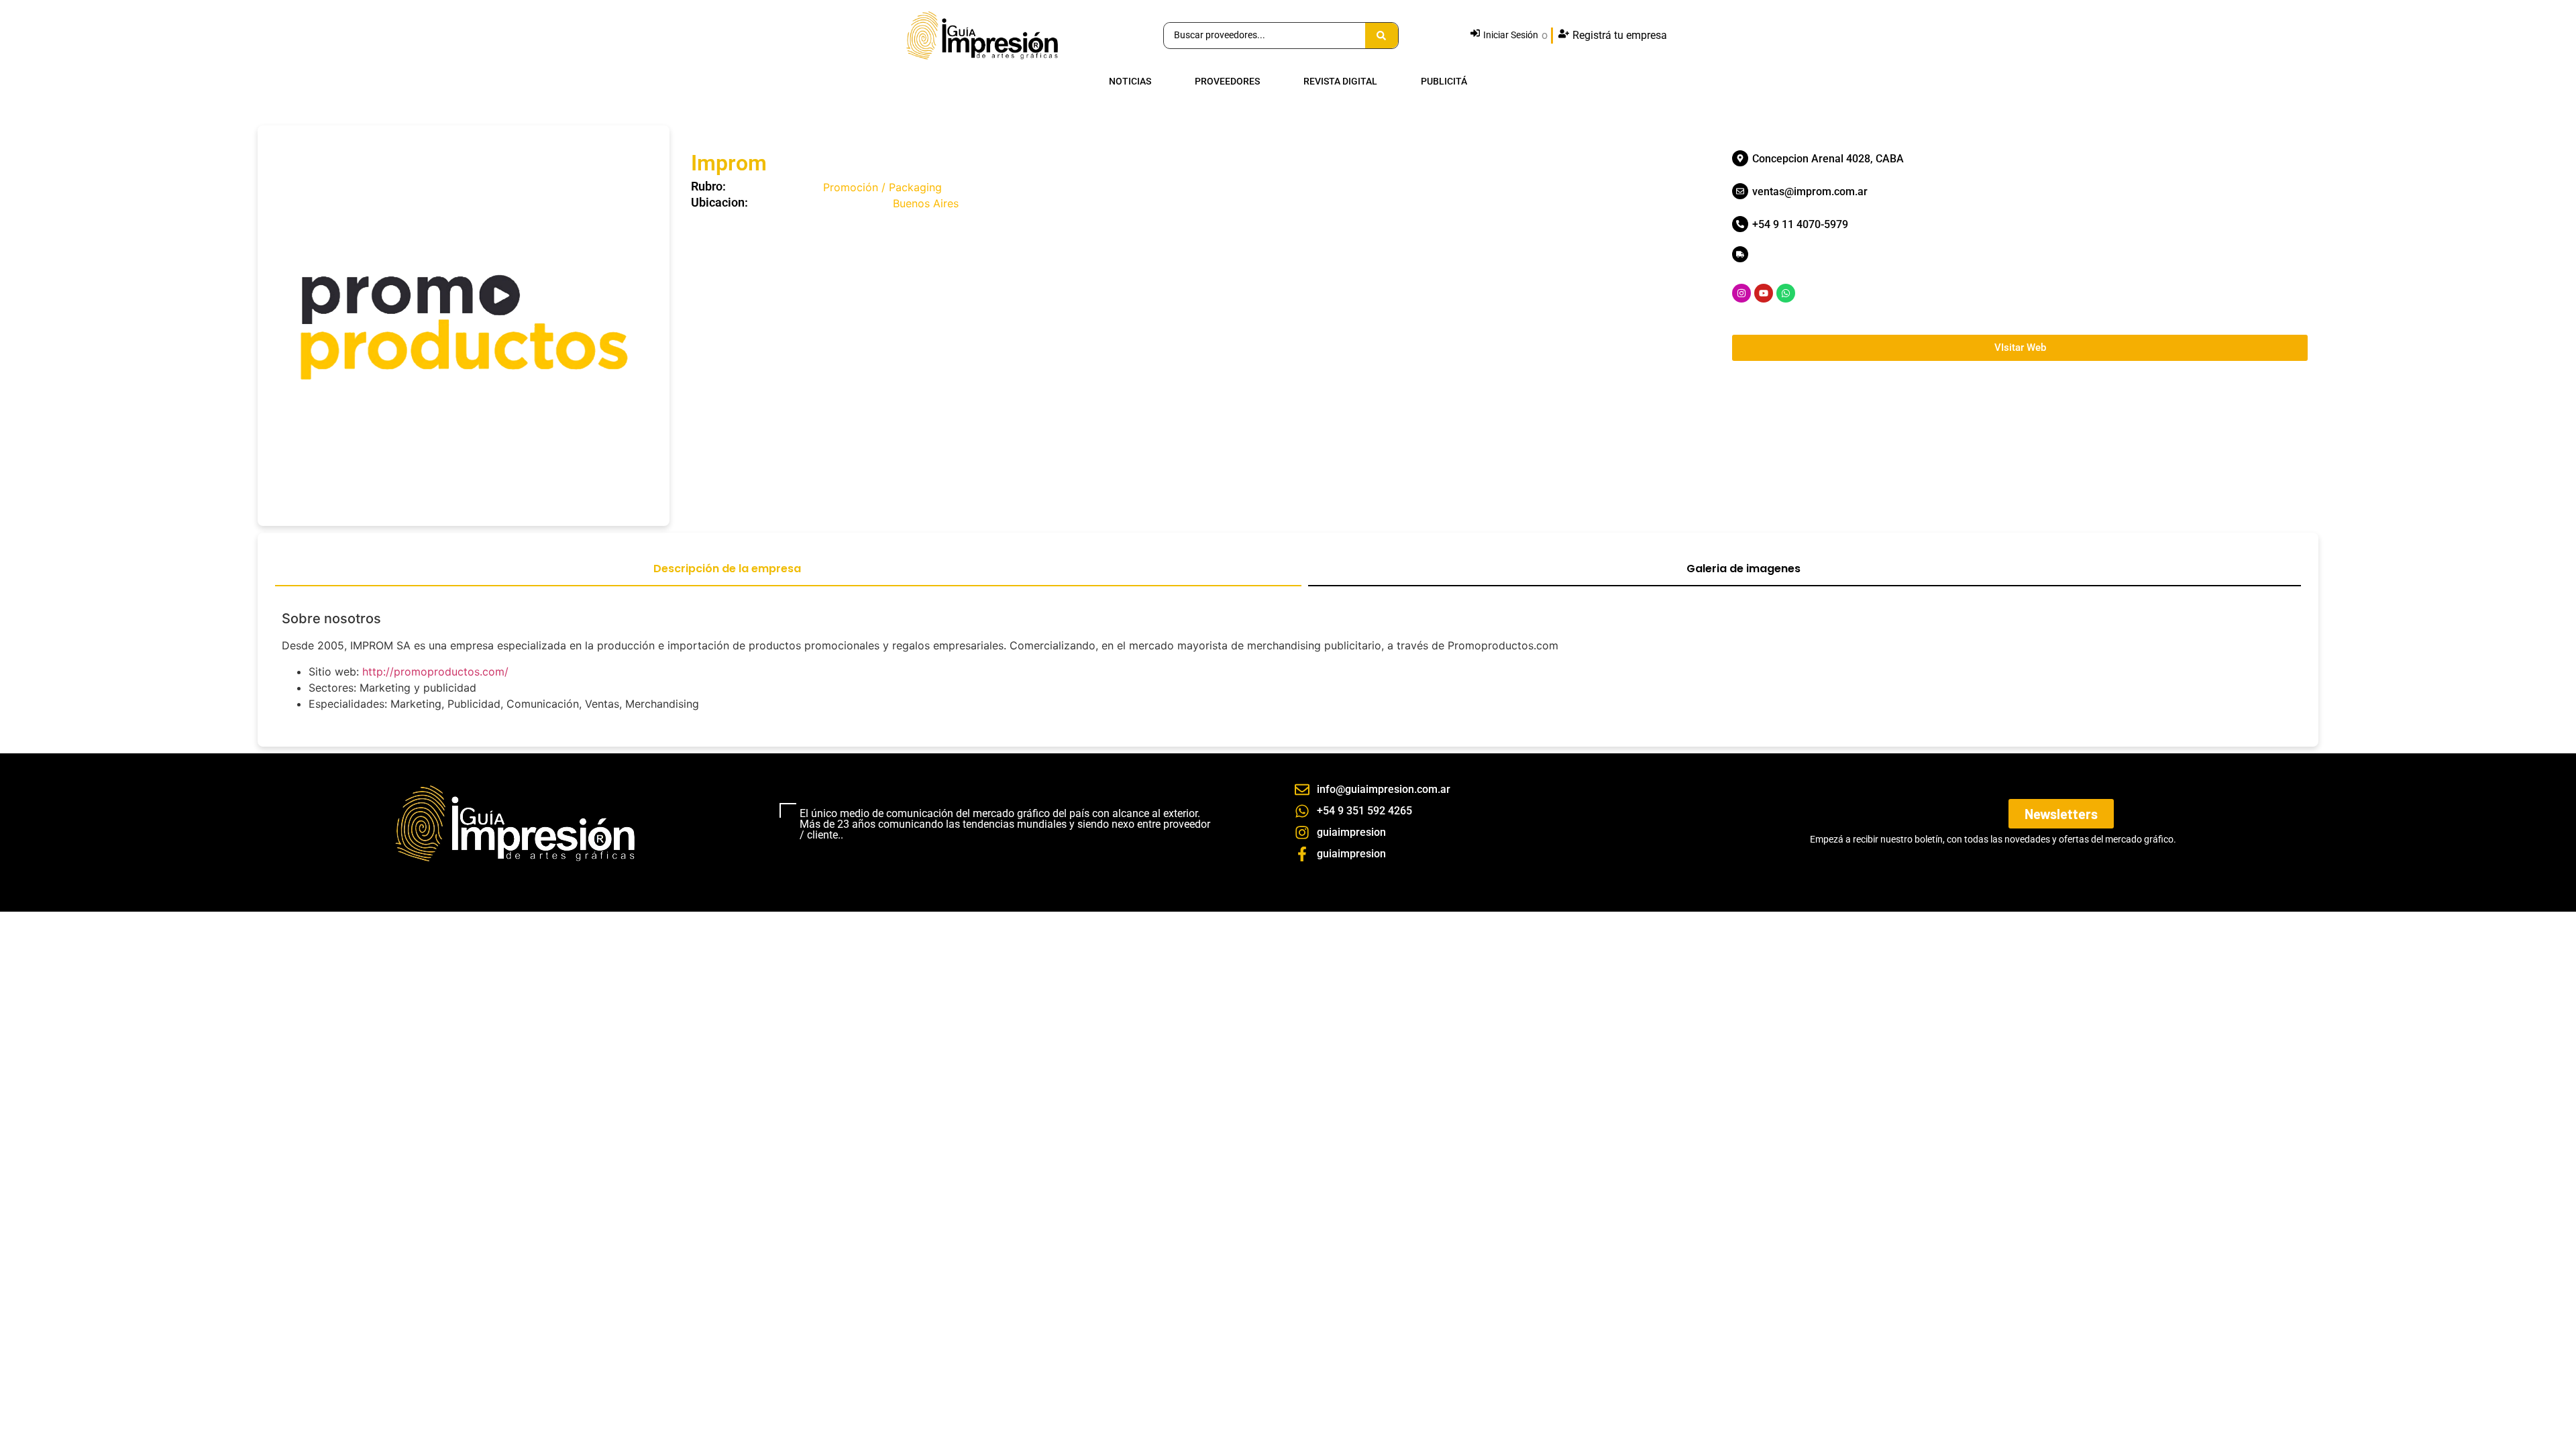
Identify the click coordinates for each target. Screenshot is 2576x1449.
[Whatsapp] (1786, 293)
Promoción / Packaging (882, 187)
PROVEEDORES (1227, 82)
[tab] (788, 574)
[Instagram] (1741, 293)
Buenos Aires (926, 203)
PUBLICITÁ (1444, 82)
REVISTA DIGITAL (1340, 82)
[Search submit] (1382, 36)
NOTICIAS (1130, 82)
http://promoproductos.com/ (435, 672)
